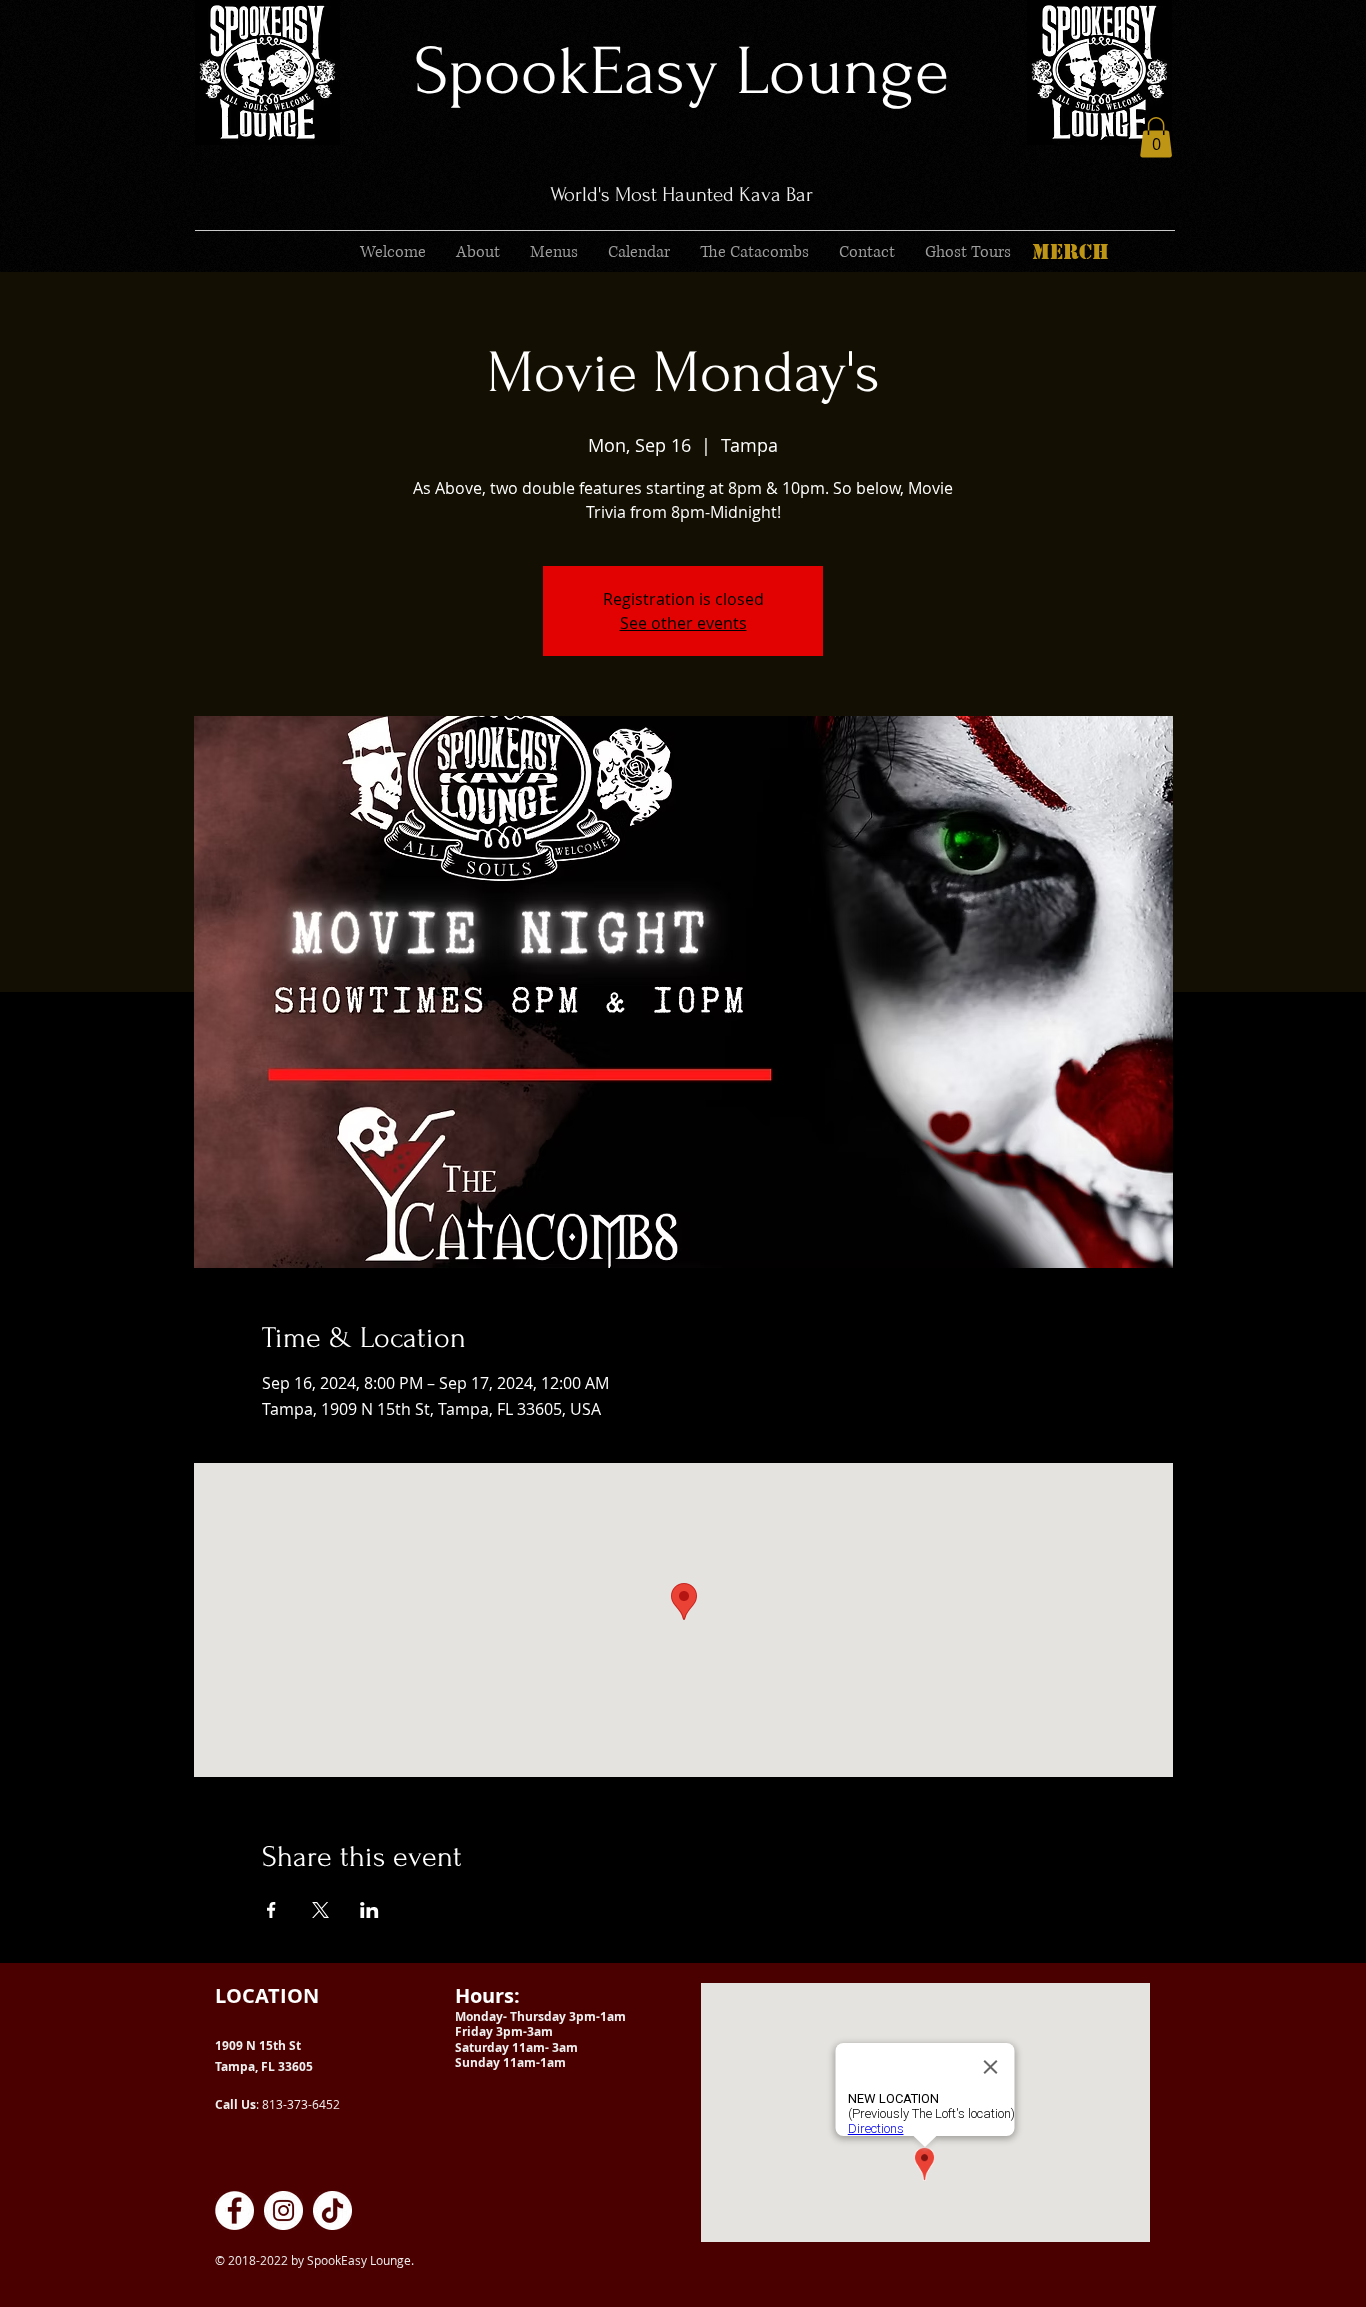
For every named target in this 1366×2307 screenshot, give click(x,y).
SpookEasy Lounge (681, 71)
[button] (1156, 137)
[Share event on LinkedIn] (369, 1910)
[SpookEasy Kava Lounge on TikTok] (332, 2210)
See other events (683, 623)
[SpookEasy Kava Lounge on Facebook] (234, 2210)
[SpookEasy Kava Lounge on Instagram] (283, 2210)
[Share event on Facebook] (271, 1910)
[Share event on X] (320, 1910)
